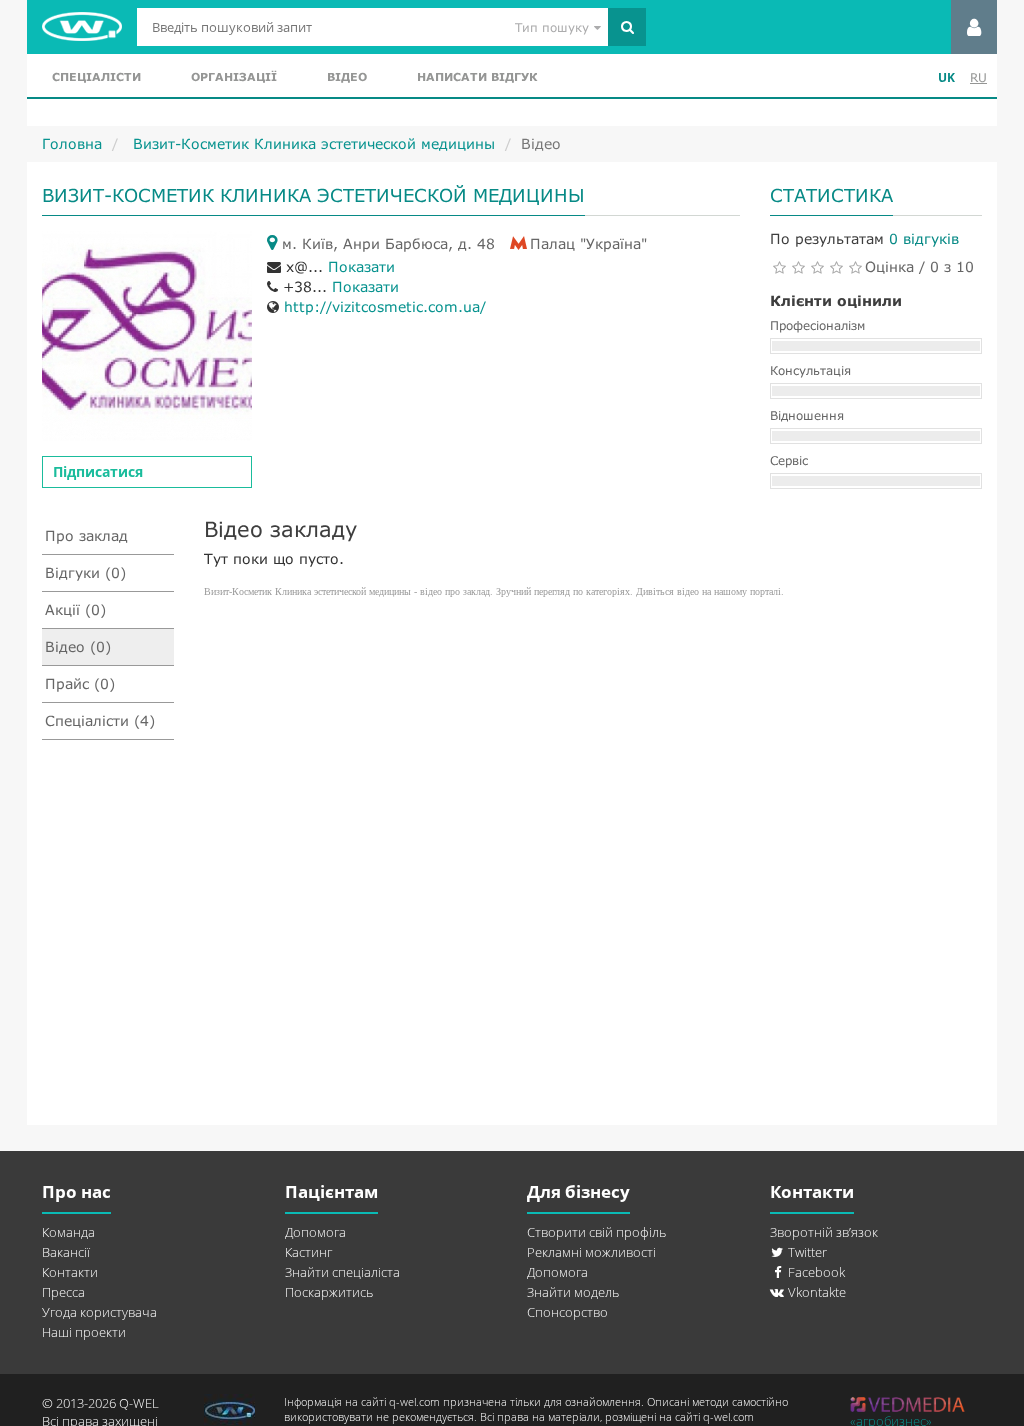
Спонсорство (567, 1312)
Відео (347, 76)
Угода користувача (99, 1312)
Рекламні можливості (591, 1252)
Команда (68, 1232)
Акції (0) (75, 609)
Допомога (315, 1232)
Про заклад (86, 535)
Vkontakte (815, 1292)
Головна (72, 143)
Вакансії (66, 1252)
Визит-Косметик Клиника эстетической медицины (311, 143)
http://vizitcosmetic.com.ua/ (385, 306)
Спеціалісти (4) (100, 720)
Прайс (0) (80, 683)
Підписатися (98, 471)
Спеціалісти (96, 76)
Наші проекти (84, 1332)
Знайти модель (573, 1292)
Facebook (815, 1272)
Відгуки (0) (85, 572)
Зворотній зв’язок (824, 1232)
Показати (361, 266)
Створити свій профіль (596, 1232)
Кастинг (308, 1252)
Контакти (70, 1272)
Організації (234, 76)
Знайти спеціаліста (342, 1272)
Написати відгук (477, 76)
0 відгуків (924, 238)
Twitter (806, 1252)
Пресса (63, 1292)
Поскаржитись (329, 1292)
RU (978, 77)
